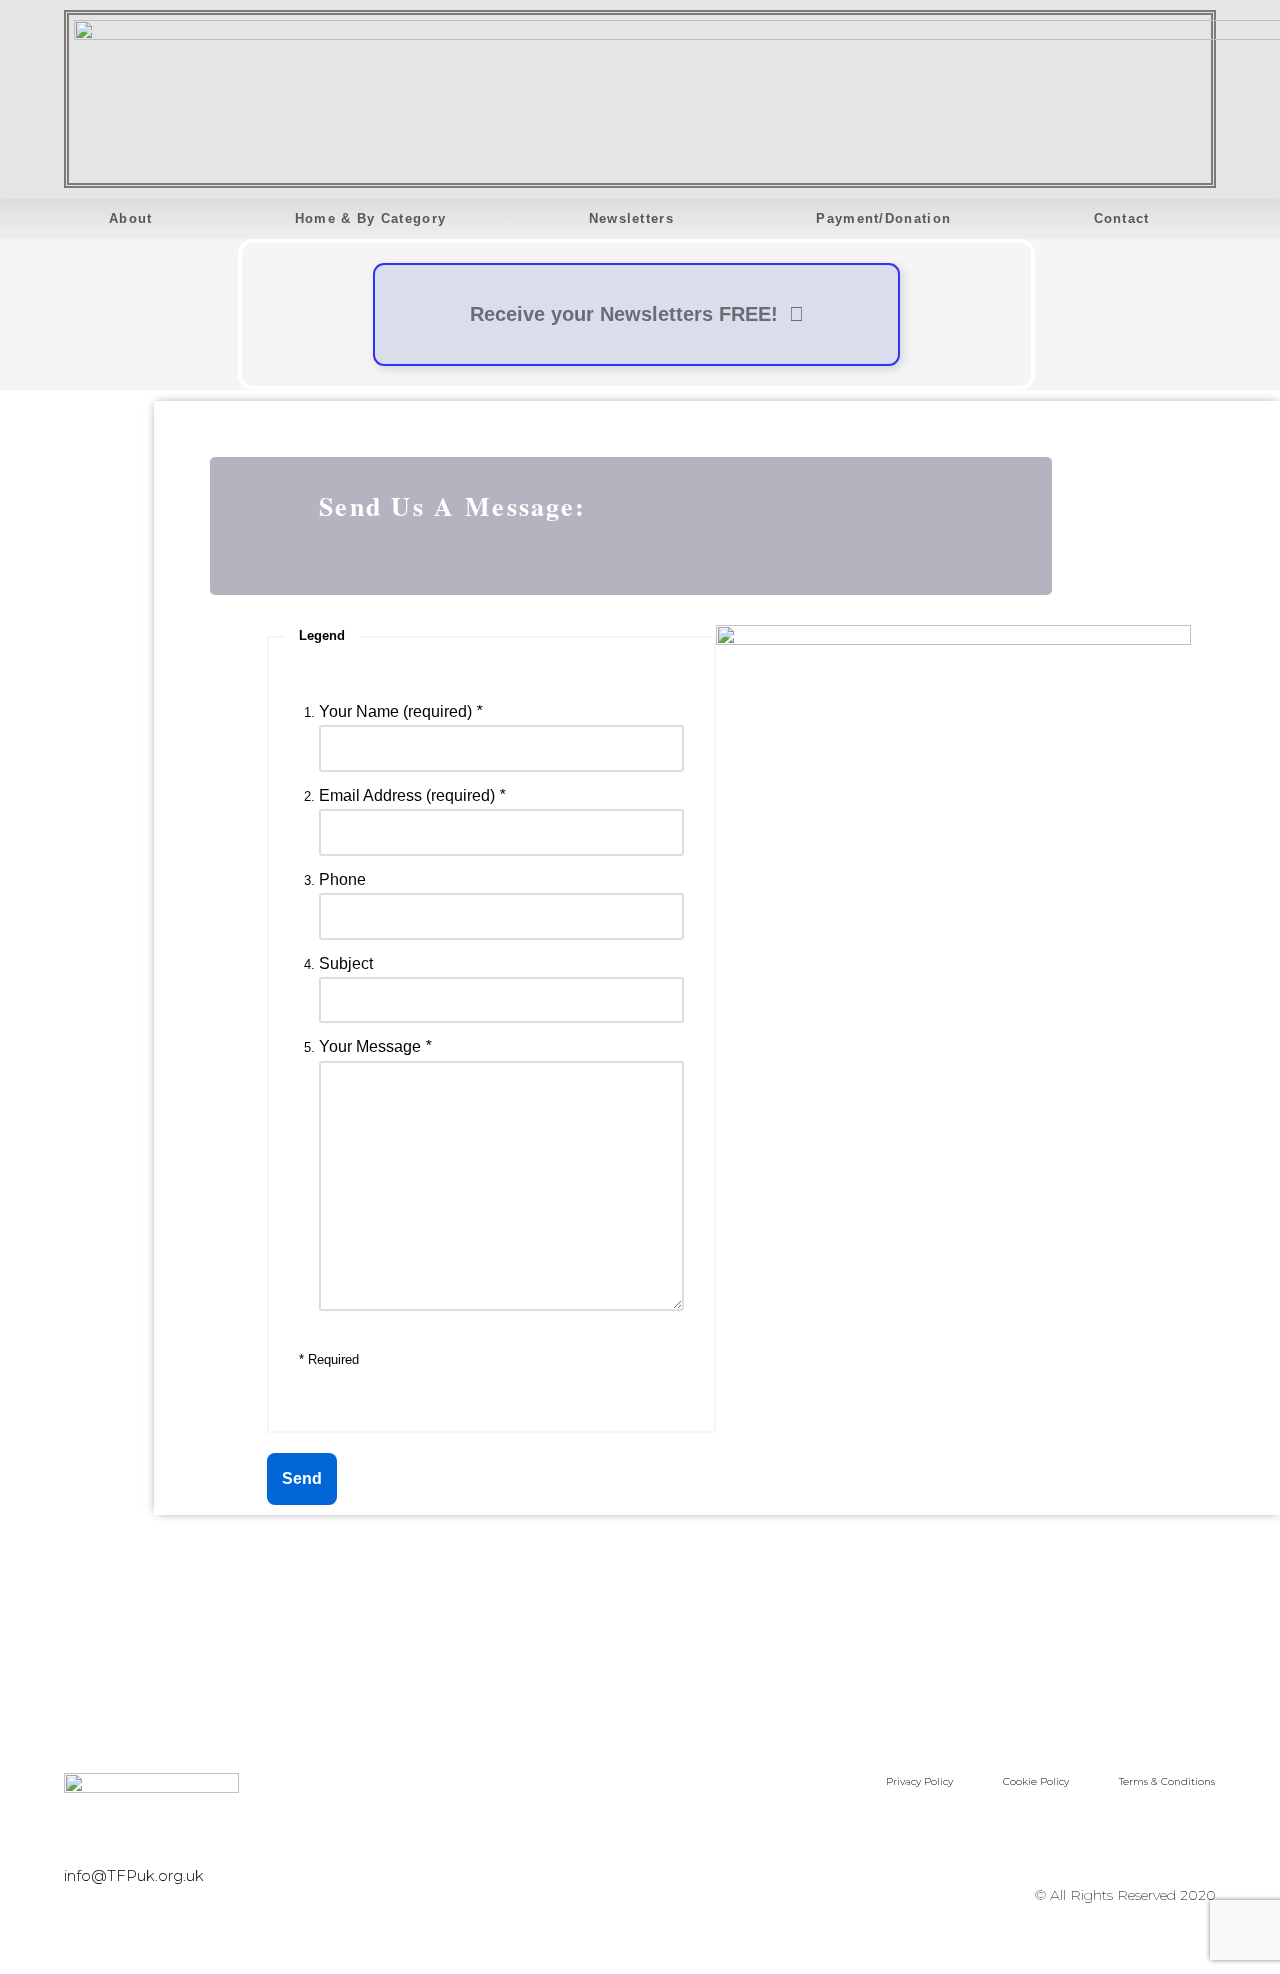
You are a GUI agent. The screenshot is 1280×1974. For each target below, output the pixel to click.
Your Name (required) (400, 711)
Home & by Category (370, 218)
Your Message (375, 1046)
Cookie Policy (1036, 1781)
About (131, 218)
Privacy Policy (919, 1781)
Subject (346, 963)
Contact (1122, 218)
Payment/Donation (883, 218)
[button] (67, 252)
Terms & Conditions (1167, 1781)
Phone (342, 879)
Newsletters (631, 218)
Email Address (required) (412, 795)
